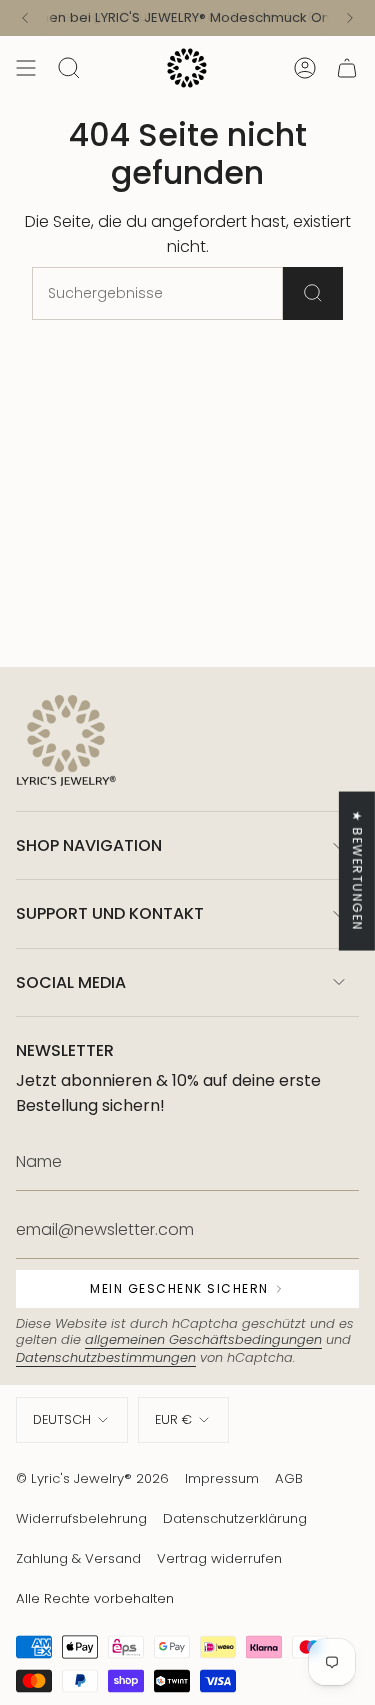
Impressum (222, 1478)
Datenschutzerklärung (235, 1518)
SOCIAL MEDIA (71, 982)
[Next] (350, 18)
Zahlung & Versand (78, 1558)
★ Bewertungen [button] (357, 870)
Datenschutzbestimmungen (106, 1357)
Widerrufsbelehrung (81, 1518)
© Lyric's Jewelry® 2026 (92, 1478)
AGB (289, 1478)
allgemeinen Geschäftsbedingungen (203, 1339)
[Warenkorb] (347, 68)
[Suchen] (313, 293)
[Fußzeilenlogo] (66, 742)
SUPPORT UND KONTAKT (110, 913)
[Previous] (25, 18)
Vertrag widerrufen (219, 1558)
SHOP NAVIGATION (89, 845)
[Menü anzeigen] (26, 68)
